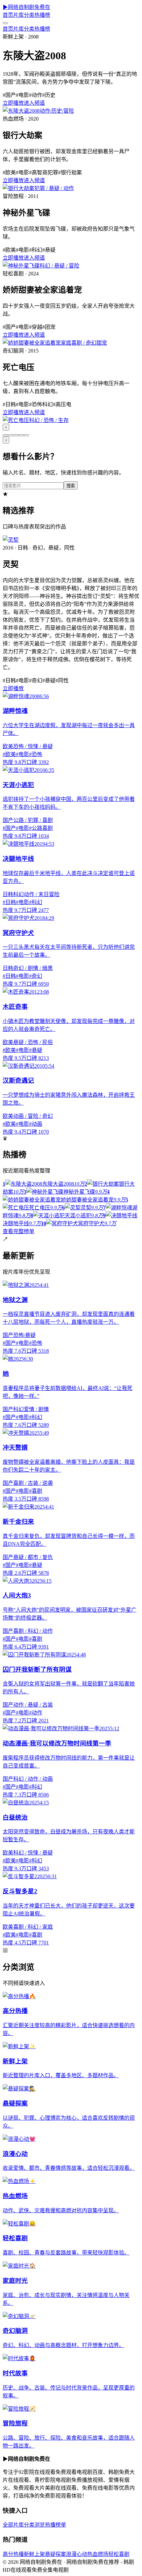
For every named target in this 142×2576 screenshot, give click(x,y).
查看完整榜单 (18, 1231)
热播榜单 (55, 2525)
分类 (29, 15)
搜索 (71, 486)
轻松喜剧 (119, 2554)
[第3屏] (16, 435)
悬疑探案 (55, 2554)
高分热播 (13, 2554)
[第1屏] (5, 435)
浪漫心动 (77, 2554)
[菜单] (5, 23)
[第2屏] (11, 435)
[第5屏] (26, 435)
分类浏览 (34, 2525)
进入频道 (34, 103)
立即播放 (13, 103)
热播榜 (42, 15)
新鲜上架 (34, 2554)
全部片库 (13, 2525)
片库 (18, 15)
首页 (8, 15)
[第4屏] (21, 435)
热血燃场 (98, 2554)
